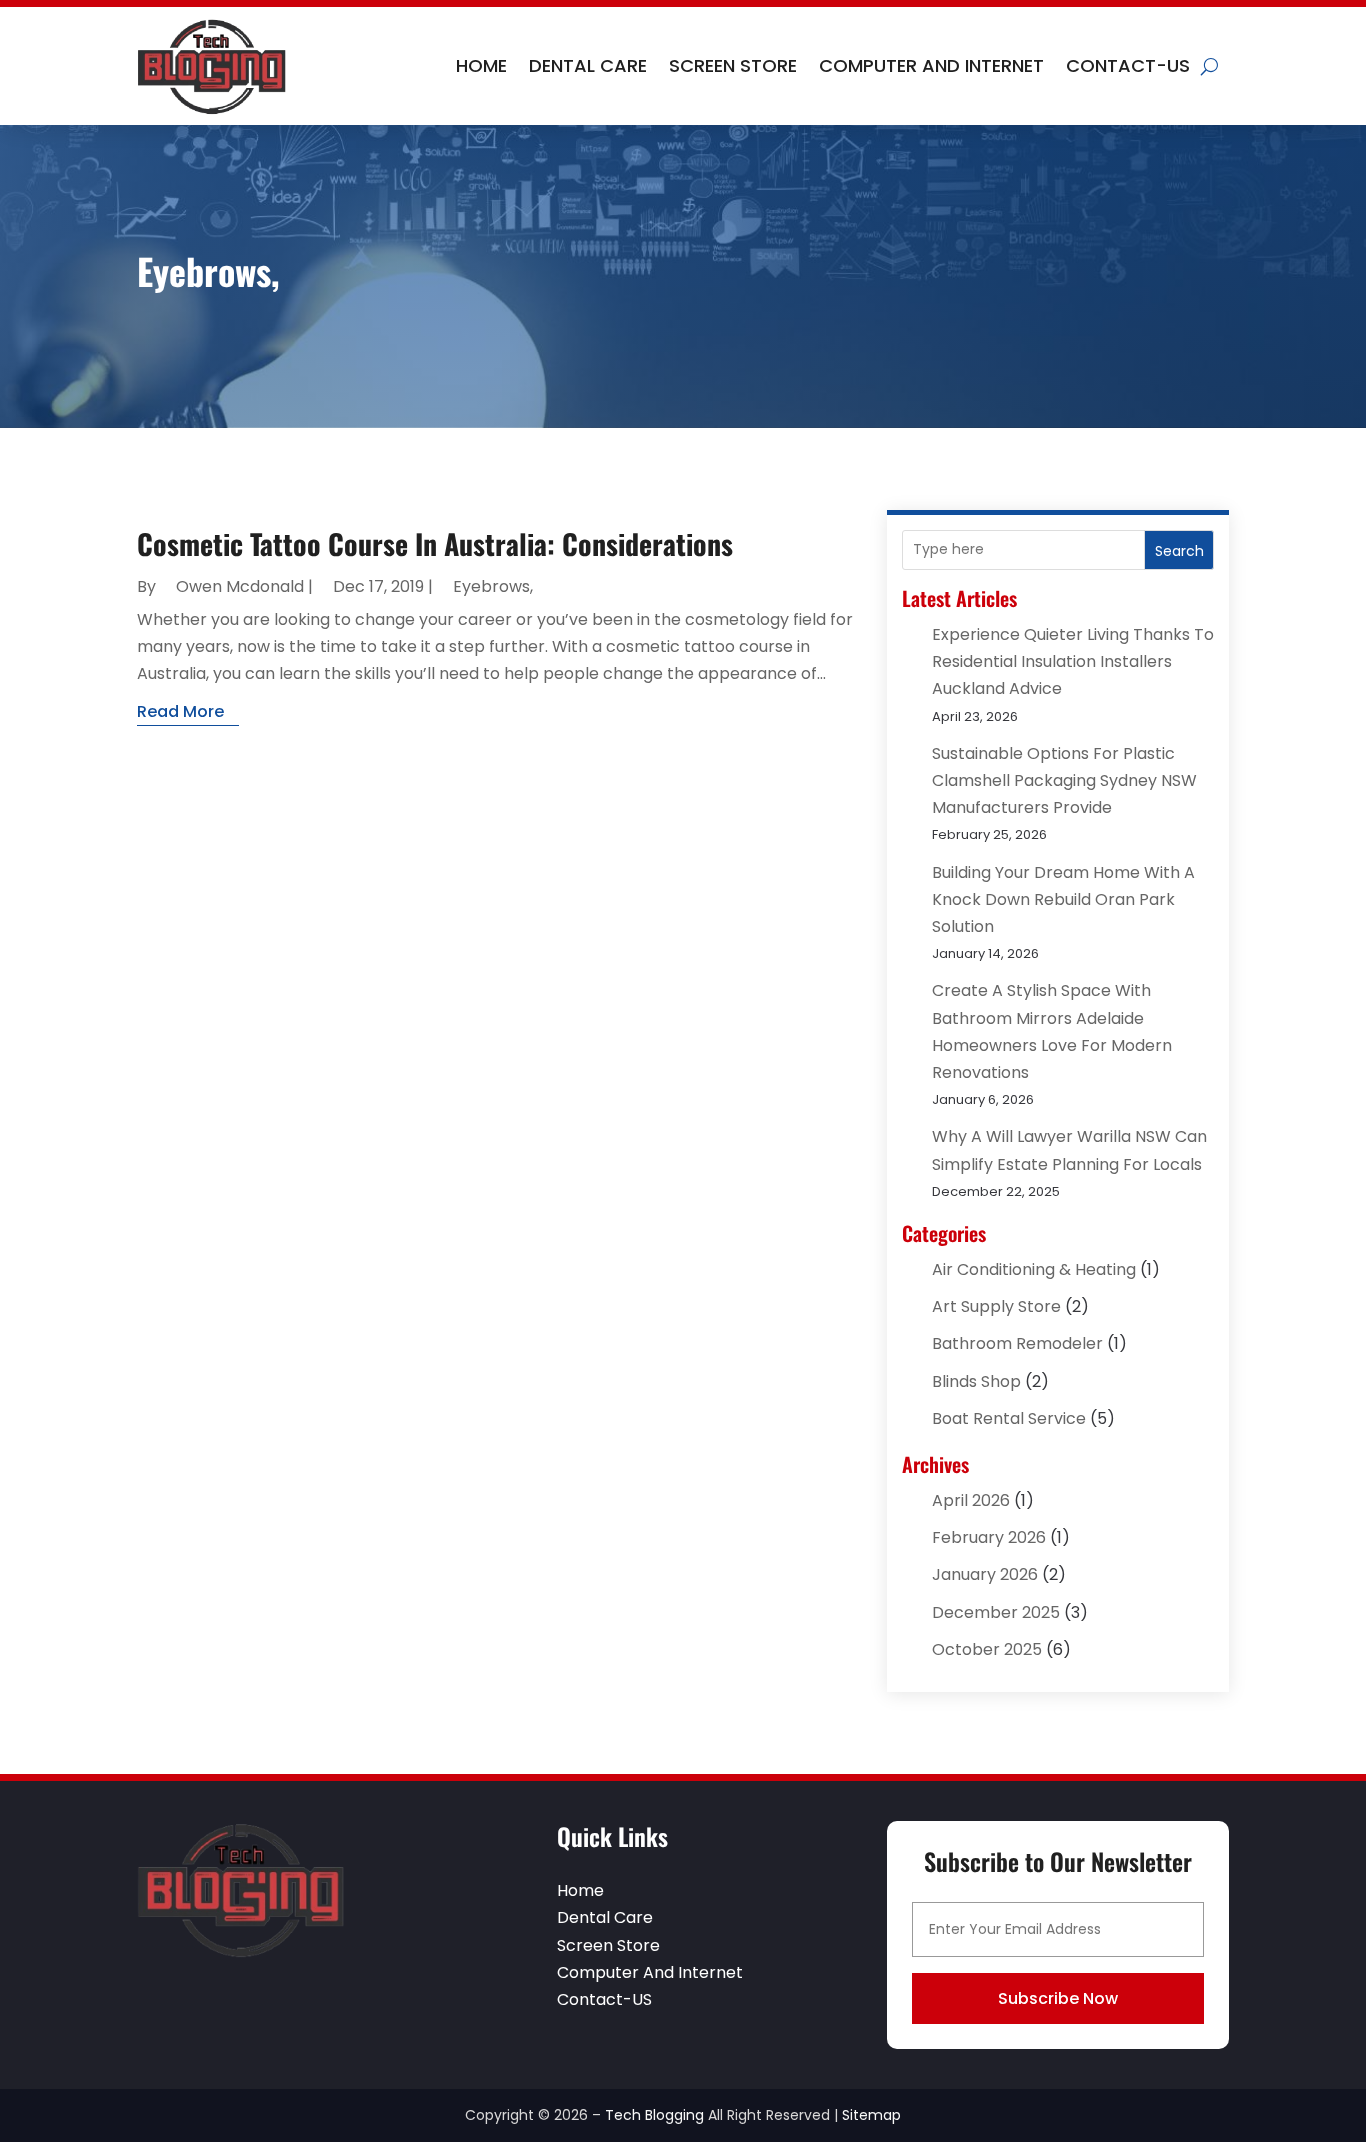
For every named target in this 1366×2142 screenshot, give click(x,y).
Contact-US (1128, 65)
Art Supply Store (996, 1306)
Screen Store (733, 65)
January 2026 (985, 1574)
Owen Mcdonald (240, 586)
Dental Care (588, 65)
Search (1179, 551)
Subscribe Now (1058, 1998)
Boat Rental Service (1009, 1418)
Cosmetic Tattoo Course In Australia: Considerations (435, 543)
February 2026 (989, 1537)
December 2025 (996, 1612)
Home (481, 65)
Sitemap (871, 2115)
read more (180, 711)
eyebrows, (493, 586)
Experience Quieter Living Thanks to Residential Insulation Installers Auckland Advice (1073, 661)
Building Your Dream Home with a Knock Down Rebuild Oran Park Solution (1063, 899)
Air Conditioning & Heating (1034, 1269)
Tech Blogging (654, 2115)
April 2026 (971, 1500)
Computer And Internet (931, 65)
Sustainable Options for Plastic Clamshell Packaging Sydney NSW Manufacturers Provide (1064, 780)
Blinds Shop (976, 1381)
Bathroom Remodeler (1017, 1343)
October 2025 (987, 1649)
